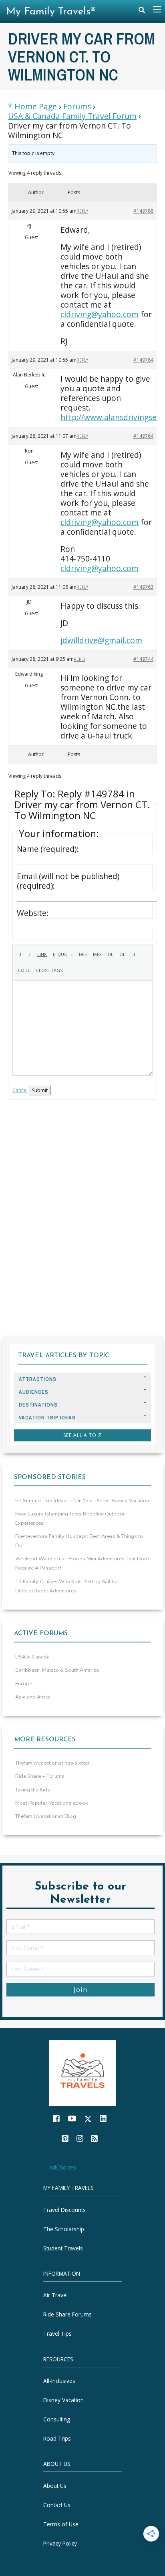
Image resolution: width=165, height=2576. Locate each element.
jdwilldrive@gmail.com (101, 640)
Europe (24, 1684)
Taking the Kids (33, 1790)
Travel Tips (57, 2334)
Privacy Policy (60, 2543)
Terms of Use (61, 2524)
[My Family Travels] (82, 2072)
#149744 (143, 659)
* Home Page (32, 107)
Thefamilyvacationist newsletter (52, 1763)
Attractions (38, 1379)
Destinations (38, 1405)
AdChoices (63, 2167)
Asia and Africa (33, 1697)
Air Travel (55, 2295)
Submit (40, 1090)
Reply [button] (82, 211)
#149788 (143, 211)
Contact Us (57, 2505)
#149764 (143, 436)
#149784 (143, 360)
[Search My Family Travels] (142, 12)
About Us (55, 2486)
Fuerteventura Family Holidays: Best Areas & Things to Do (79, 1541)
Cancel (20, 1090)
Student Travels (63, 2248)
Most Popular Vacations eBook (51, 1803)
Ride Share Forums (67, 2315)
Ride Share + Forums (40, 1776)
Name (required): (48, 849)
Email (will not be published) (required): (68, 881)
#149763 (143, 587)
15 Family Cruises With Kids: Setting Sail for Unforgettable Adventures (67, 1586)
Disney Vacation (63, 2400)
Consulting (57, 2419)
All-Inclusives (59, 2381)
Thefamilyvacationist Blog (46, 1816)
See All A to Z (82, 1435)
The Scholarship (64, 2229)
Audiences (34, 1392)
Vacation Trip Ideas (47, 1418)
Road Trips (57, 2438)
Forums (77, 107)
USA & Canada (32, 1657)
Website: (33, 913)
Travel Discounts (64, 2210)
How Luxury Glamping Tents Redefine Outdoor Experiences (70, 1518)
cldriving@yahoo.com (100, 314)
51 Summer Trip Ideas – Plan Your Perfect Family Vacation (82, 1501)
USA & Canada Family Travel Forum (72, 116)
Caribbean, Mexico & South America (57, 1670)
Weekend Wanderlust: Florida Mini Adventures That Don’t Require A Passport (82, 1563)
